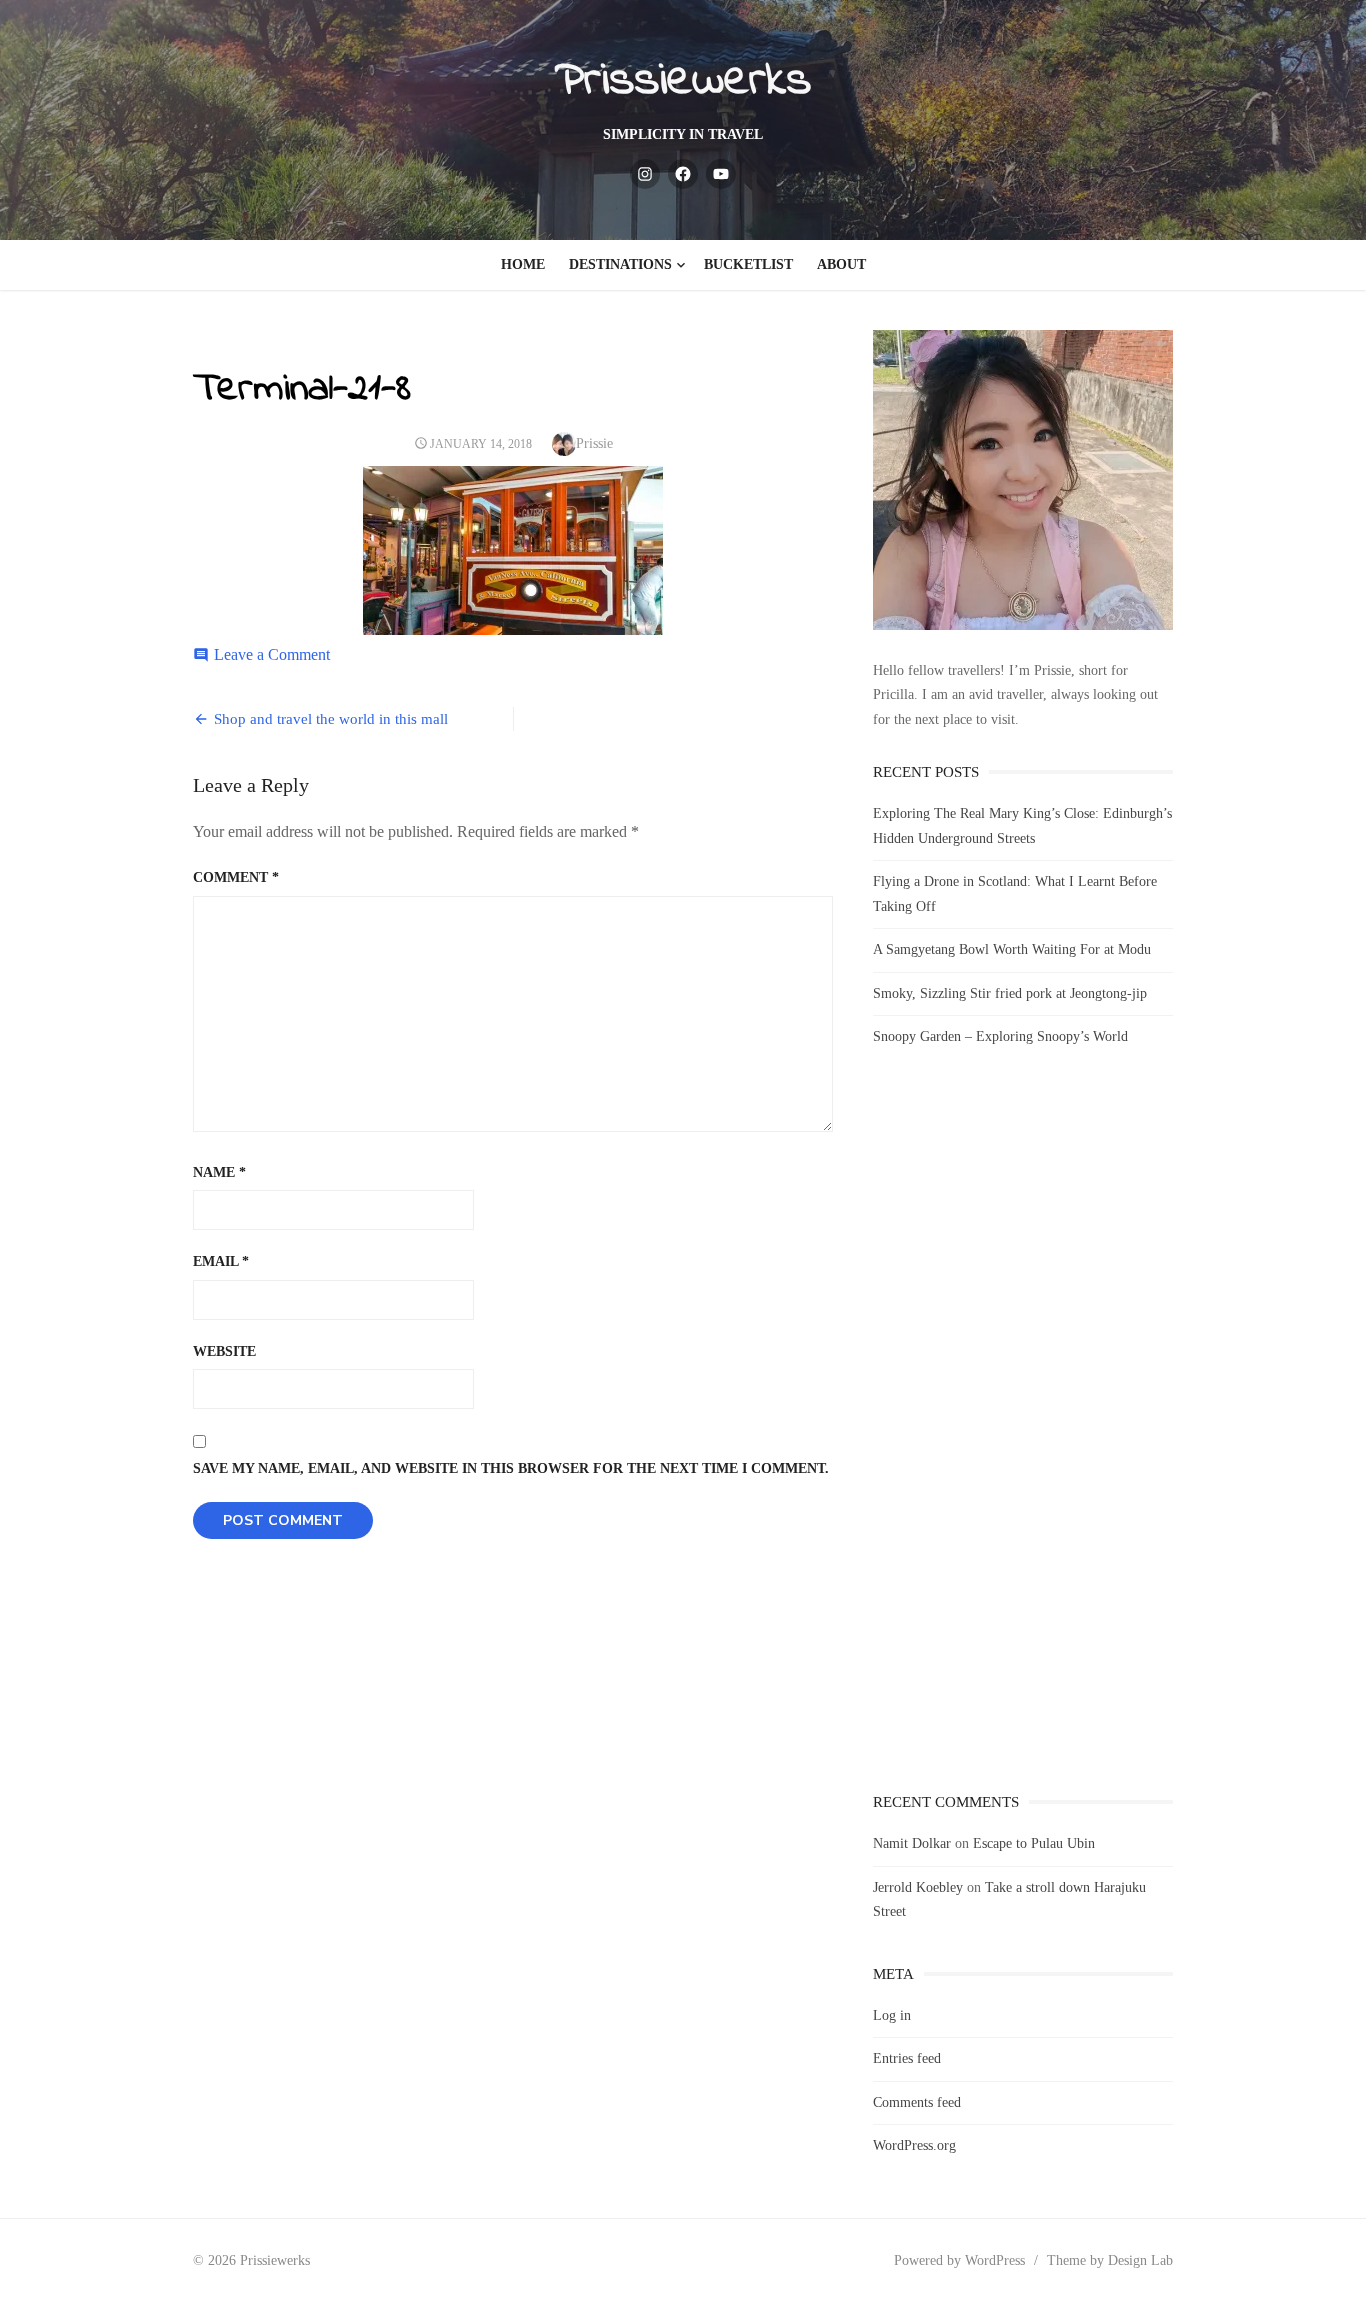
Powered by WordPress (959, 2260)
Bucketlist (748, 264)
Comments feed (917, 2102)
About (841, 264)
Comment (236, 877)
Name (219, 1172)
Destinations (620, 264)
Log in (892, 2015)
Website (224, 1351)
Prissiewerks (683, 81)
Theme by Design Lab (1110, 2260)
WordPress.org (914, 2145)
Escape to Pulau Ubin (1034, 1843)
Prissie (594, 443)
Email (221, 1261)
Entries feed (907, 2058)
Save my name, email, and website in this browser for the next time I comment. (511, 1468)
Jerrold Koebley (918, 1887)
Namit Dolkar (912, 1843)
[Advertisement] (1023, 1438)
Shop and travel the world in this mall (331, 719)
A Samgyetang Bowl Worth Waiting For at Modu (1012, 949)
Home (523, 264)
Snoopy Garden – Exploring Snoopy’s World (1000, 1036)
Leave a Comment (272, 654)
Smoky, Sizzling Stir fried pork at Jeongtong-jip (1010, 993)
